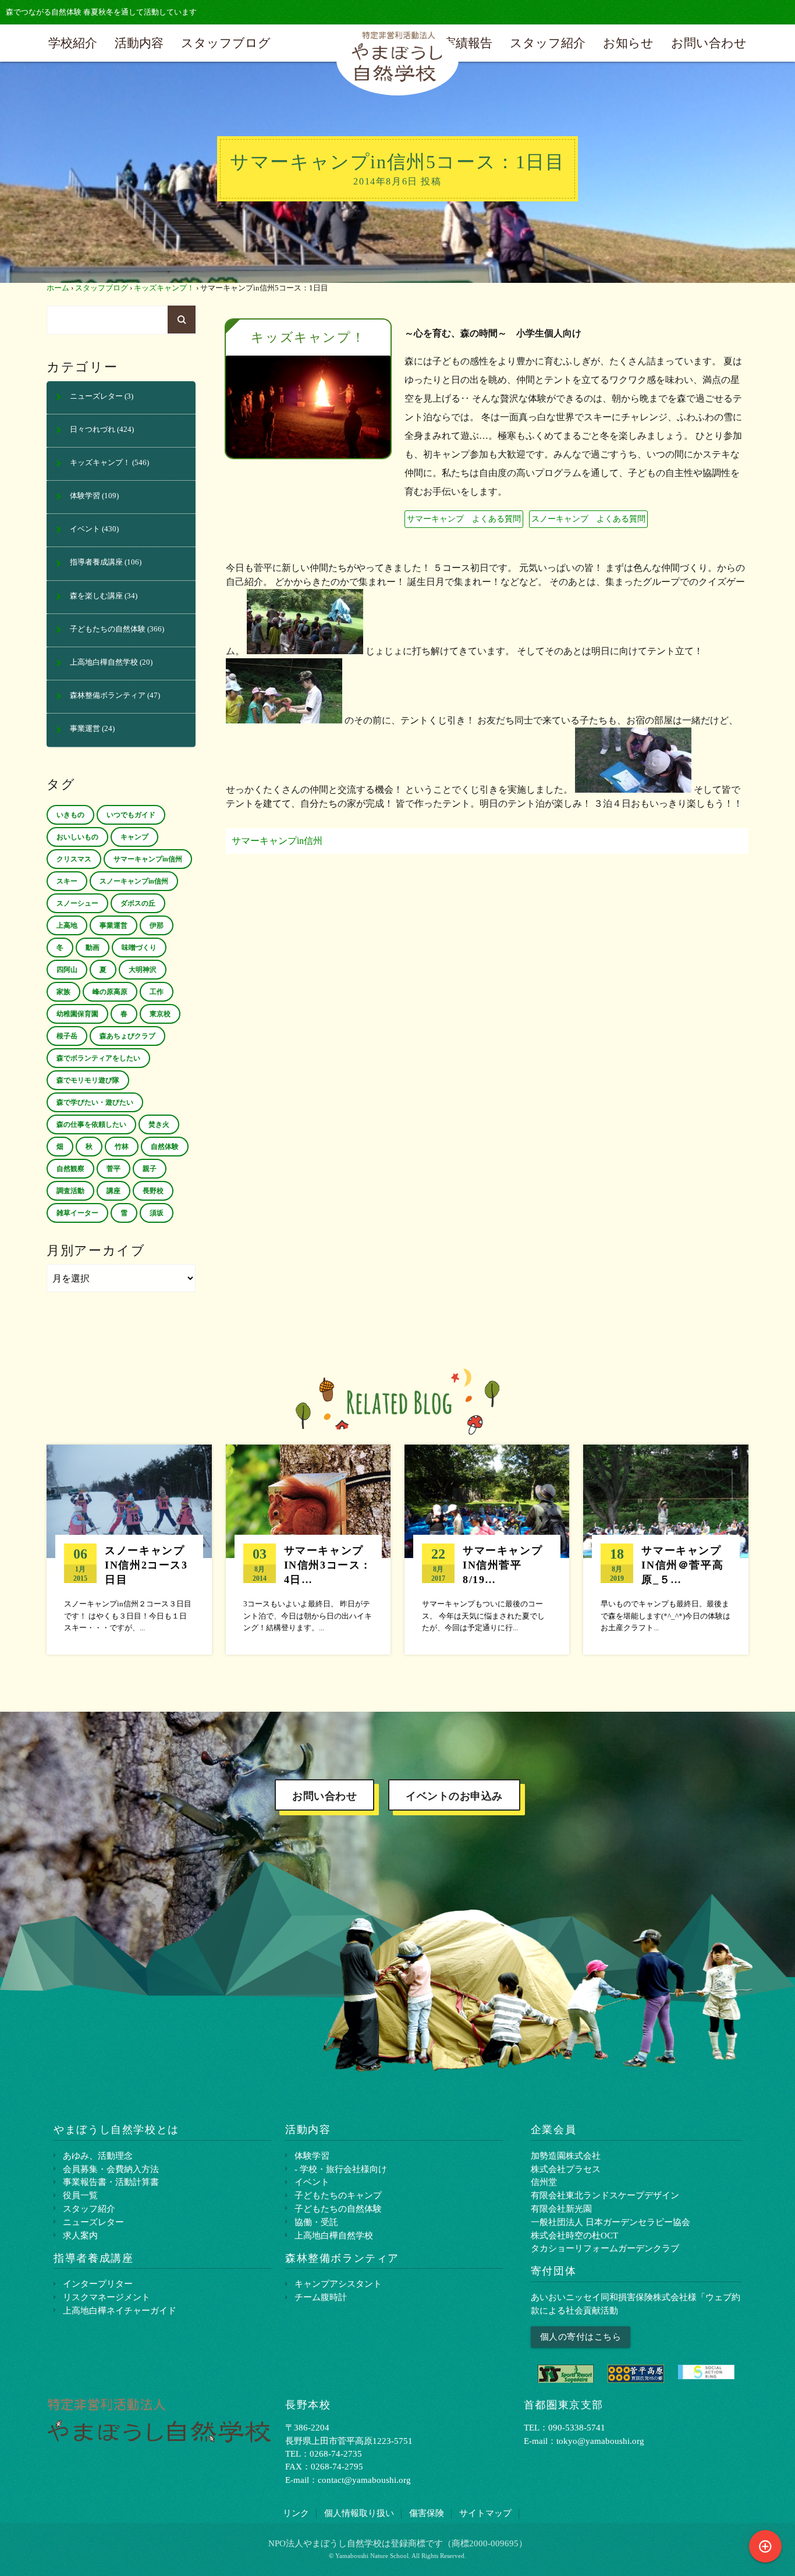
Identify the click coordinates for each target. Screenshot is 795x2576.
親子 (150, 1169)
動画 (93, 948)
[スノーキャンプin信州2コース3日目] (129, 1549)
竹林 (122, 1147)
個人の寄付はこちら (581, 2337)
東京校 (160, 1014)
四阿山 (67, 970)
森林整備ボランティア (108, 696)
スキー (67, 881)
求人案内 (80, 2235)
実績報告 (468, 43)
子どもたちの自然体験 (108, 629)
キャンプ (134, 837)
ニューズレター (96, 396)
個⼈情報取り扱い (359, 2513)
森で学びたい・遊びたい (95, 1102)
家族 (63, 992)
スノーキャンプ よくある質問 (588, 519)
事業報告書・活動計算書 (111, 2182)
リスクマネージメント (107, 2297)
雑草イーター (77, 1213)
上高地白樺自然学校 (104, 662)
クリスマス (74, 859)
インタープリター (98, 2284)
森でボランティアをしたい (98, 1058)
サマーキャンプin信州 (277, 841)
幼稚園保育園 (77, 1014)
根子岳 (67, 1036)
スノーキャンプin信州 (134, 881)
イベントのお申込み (454, 1796)
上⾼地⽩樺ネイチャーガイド (120, 2310)
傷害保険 (427, 2513)
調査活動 (70, 1191)
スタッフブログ (226, 43)
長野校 (153, 1191)
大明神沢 (143, 970)
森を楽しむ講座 (96, 596)
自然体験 (165, 1147)
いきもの (70, 815)
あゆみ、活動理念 (98, 2155)
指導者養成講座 (96, 562)
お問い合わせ (709, 43)
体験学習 (85, 496)
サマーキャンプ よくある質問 (464, 519)
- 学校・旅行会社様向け (341, 2169)
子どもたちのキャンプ (338, 2195)
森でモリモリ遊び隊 (88, 1080)
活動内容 (139, 43)
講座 (113, 1191)
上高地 (67, 925)
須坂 (157, 1213)
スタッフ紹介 (548, 43)
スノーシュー (77, 903)
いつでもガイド (131, 815)
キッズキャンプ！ (164, 288)
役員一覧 (80, 2195)
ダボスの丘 (138, 903)
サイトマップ (485, 2513)
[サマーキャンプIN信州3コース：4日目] (308, 1549)
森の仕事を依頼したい (91, 1124)
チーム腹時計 (321, 2297)
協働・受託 (316, 2222)
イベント (85, 529)
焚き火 (159, 1124)
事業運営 (85, 729)
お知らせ (628, 43)
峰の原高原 (110, 992)
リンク (296, 2513)
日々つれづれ (93, 430)
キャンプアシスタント (338, 2284)
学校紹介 (73, 43)
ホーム (58, 288)
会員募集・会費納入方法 (111, 2169)
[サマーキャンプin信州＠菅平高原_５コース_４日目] (666, 1549)
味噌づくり (139, 948)
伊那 (157, 925)
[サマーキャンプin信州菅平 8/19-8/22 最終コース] (487, 1549)
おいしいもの (77, 837)
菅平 (113, 1169)
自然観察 (70, 1169)
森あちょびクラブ (127, 1036)
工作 (157, 992)
